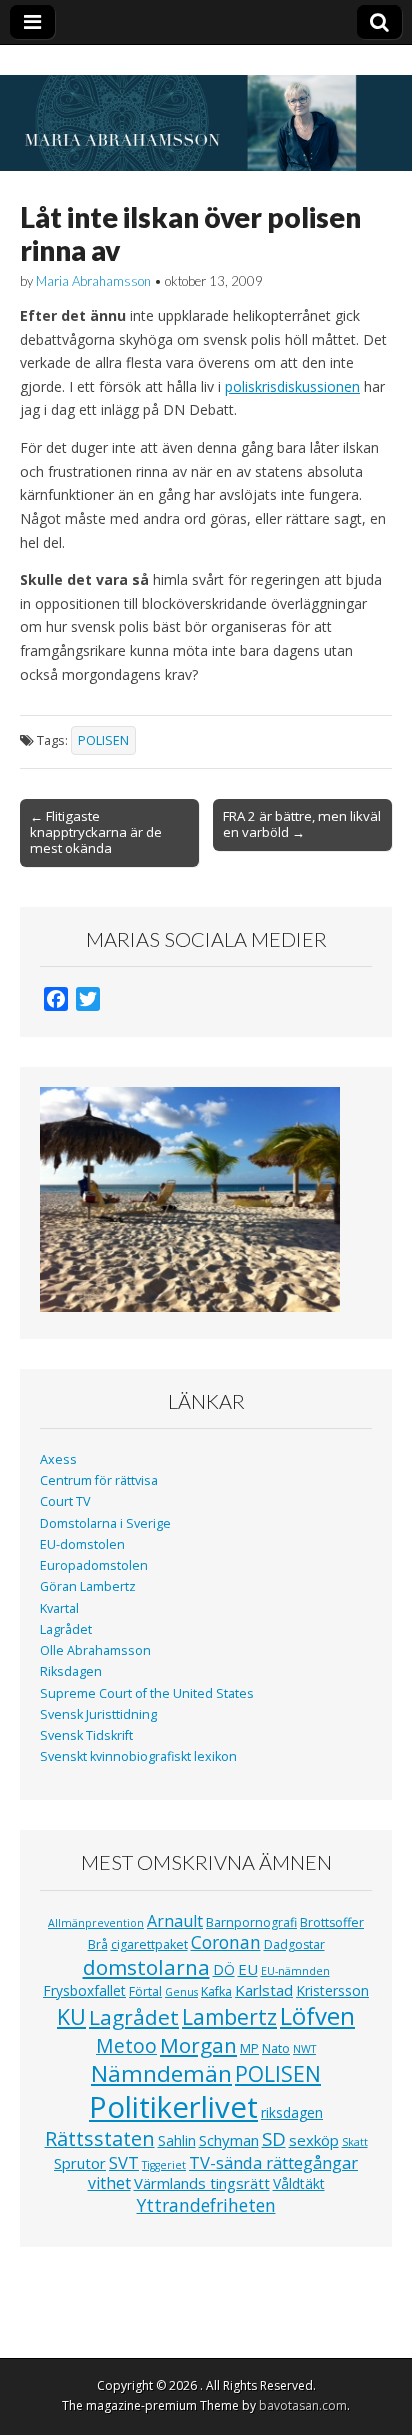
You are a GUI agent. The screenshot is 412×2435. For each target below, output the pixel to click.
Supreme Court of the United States (147, 1693)
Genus (181, 1992)
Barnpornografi (251, 1922)
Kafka (216, 1991)
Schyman (229, 2140)
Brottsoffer (332, 1922)
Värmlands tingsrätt (202, 2183)
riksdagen (292, 2112)
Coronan (226, 1942)
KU (71, 2016)
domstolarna (146, 1967)
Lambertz (229, 2017)
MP (249, 2048)
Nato (276, 2048)
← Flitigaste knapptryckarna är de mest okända (96, 832)
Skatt (355, 2142)
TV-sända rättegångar (273, 2162)
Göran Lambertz (88, 1586)
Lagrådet (66, 1629)
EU (248, 1969)
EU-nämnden (295, 1971)
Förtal (145, 1991)
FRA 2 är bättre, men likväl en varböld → (302, 824)
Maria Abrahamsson (93, 281)
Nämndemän (161, 2073)
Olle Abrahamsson (95, 1650)
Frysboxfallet (84, 1990)
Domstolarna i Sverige (105, 1523)
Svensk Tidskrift (86, 1735)
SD (274, 2138)
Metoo (126, 2045)
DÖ (224, 1969)
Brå (98, 1944)
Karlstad (264, 1990)
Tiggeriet (164, 2165)
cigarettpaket (149, 1944)
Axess (58, 1459)
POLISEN (103, 740)
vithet (109, 2183)
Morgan (198, 2045)
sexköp (314, 2140)
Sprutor (80, 2163)
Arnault (175, 1921)
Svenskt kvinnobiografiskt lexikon (138, 1756)
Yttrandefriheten (206, 2205)
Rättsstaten (100, 2138)
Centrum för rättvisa (99, 1480)
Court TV (65, 1501)
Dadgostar (294, 1944)
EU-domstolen (82, 1544)
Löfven (317, 2015)
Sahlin (177, 2140)
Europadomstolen (94, 1565)
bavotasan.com (303, 2405)
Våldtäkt (299, 2183)
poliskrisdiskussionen (292, 386)
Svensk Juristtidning (98, 1714)
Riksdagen (71, 1671)
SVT (124, 2162)
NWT (304, 2049)
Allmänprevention (96, 1923)
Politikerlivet (173, 2107)
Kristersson (332, 1990)
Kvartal (59, 1608)
